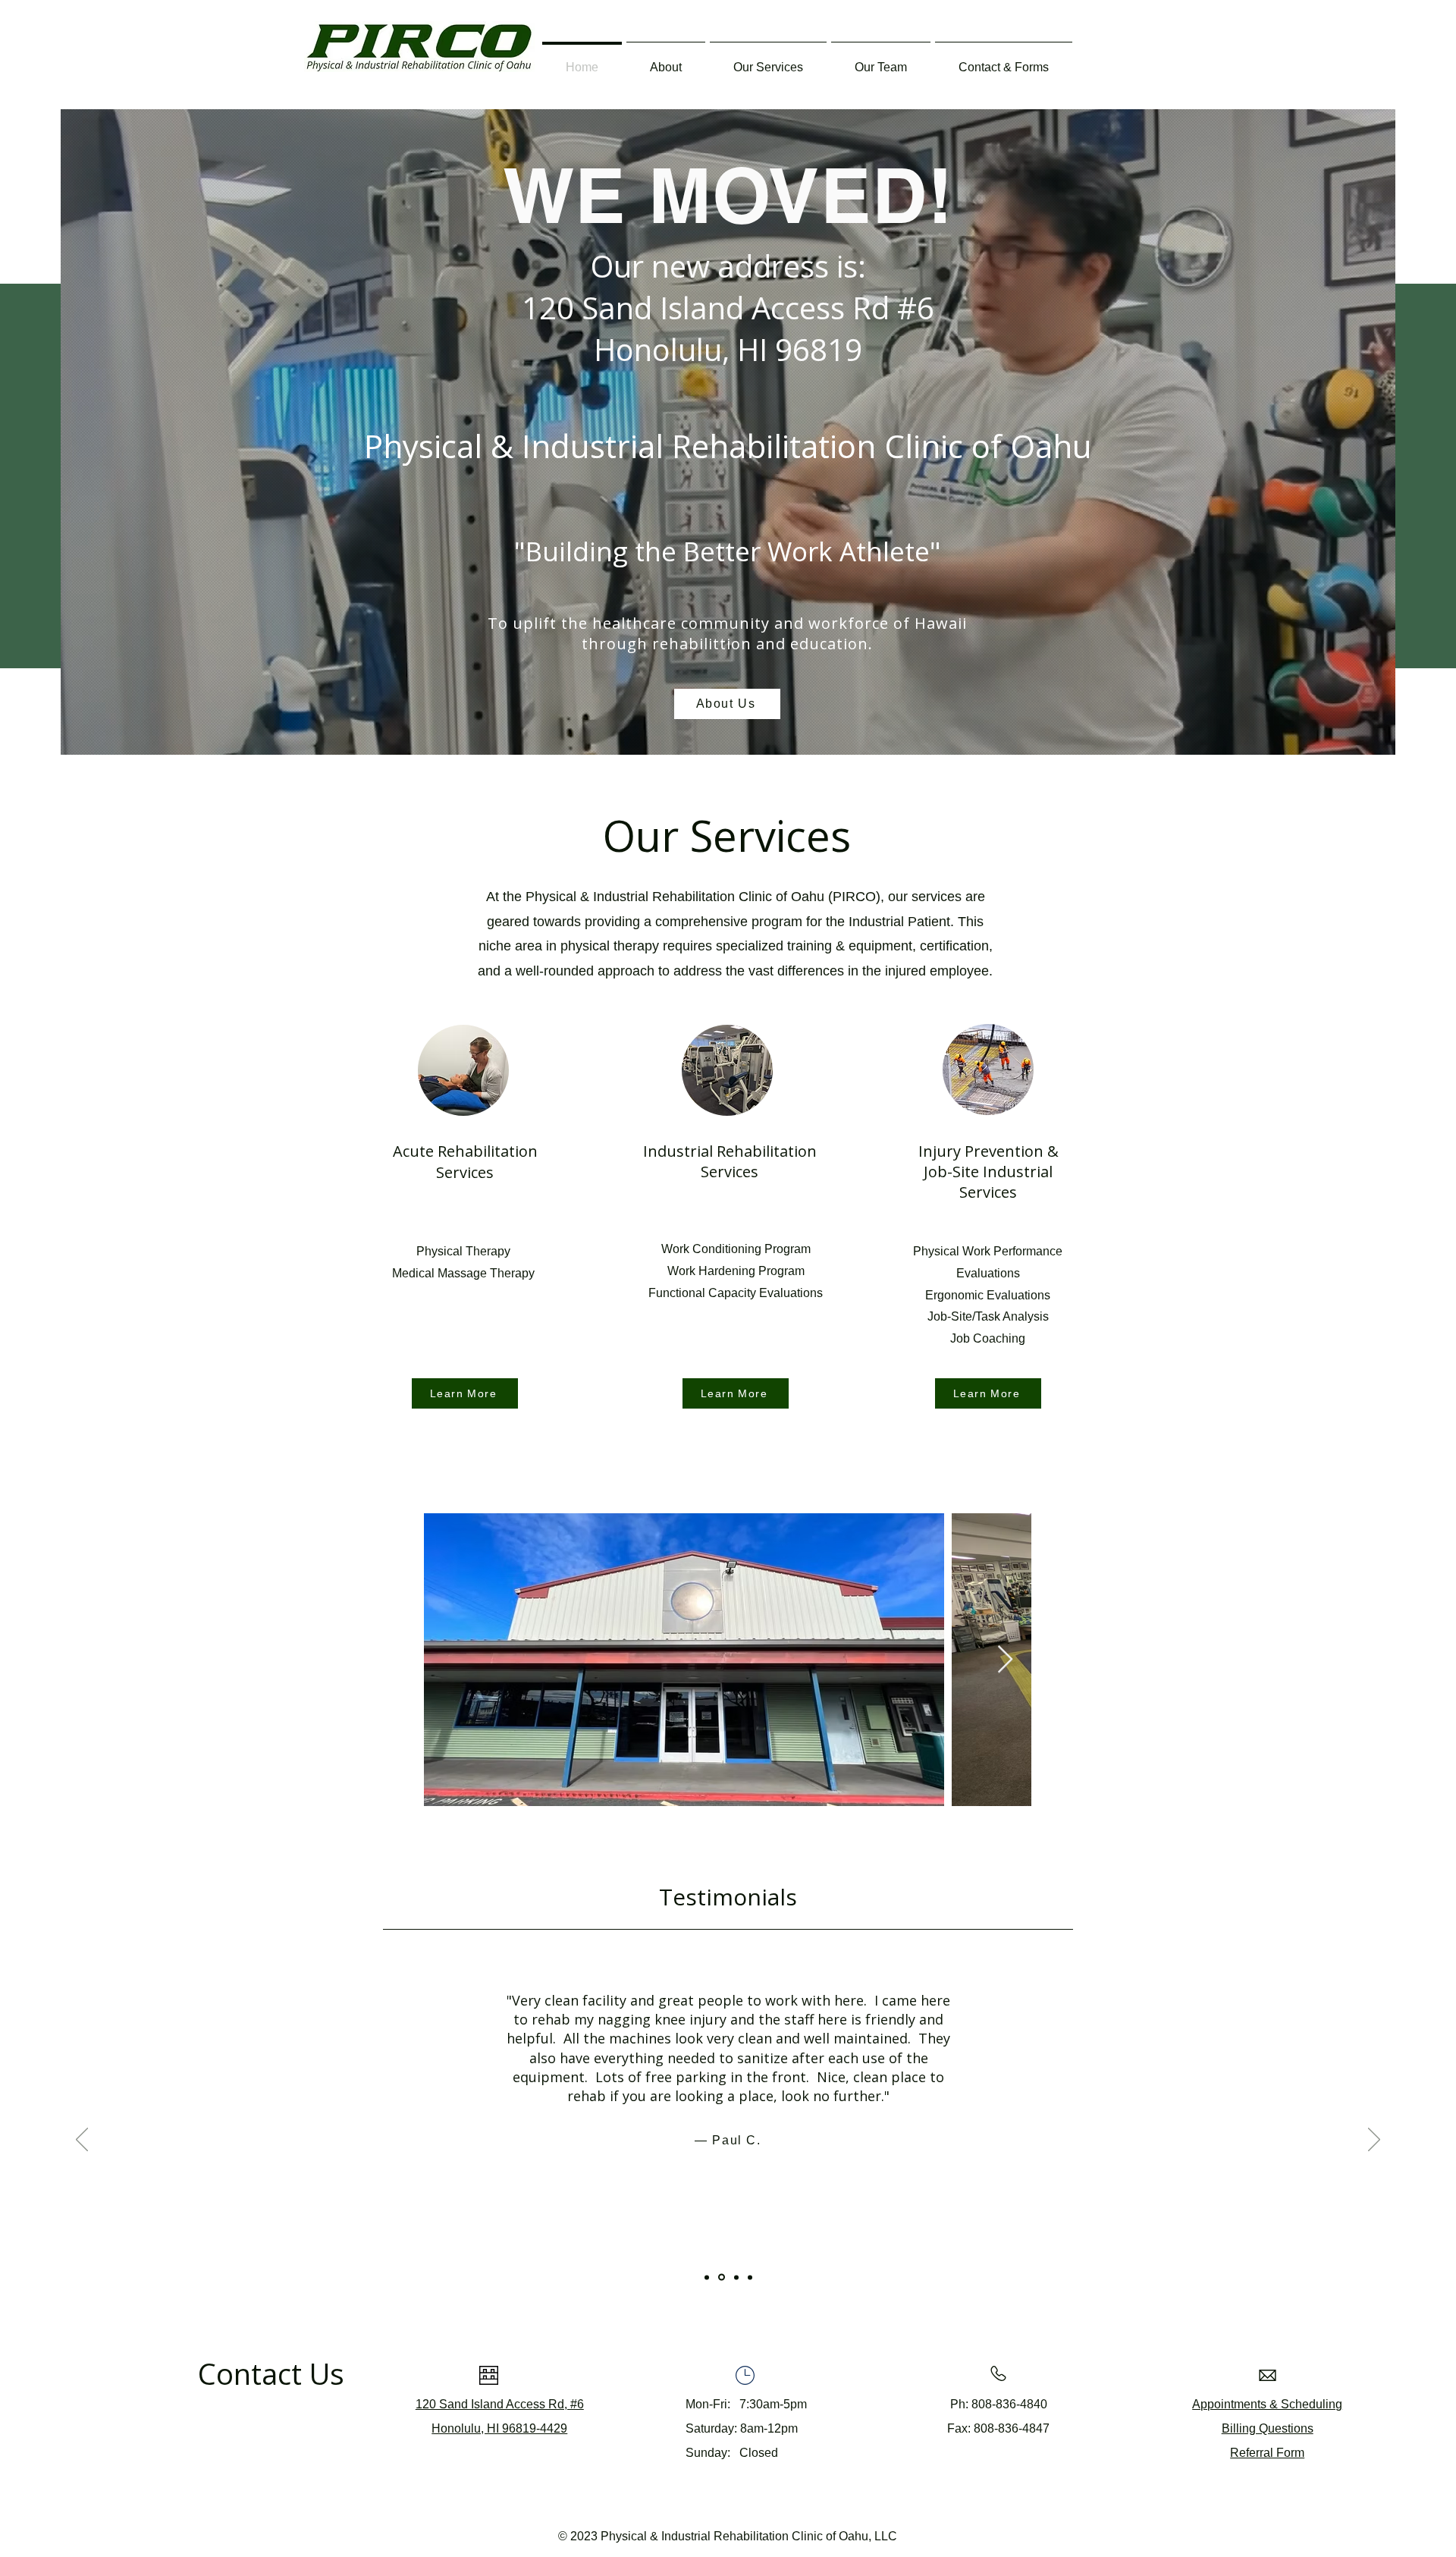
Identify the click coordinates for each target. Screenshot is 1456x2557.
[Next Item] (1005, 1660)
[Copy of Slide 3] (750, 2277)
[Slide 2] (722, 2277)
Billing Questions (1268, 2428)
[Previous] (82, 2141)
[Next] (1374, 2141)
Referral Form (1267, 2453)
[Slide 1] (707, 2277)
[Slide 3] (736, 2277)
